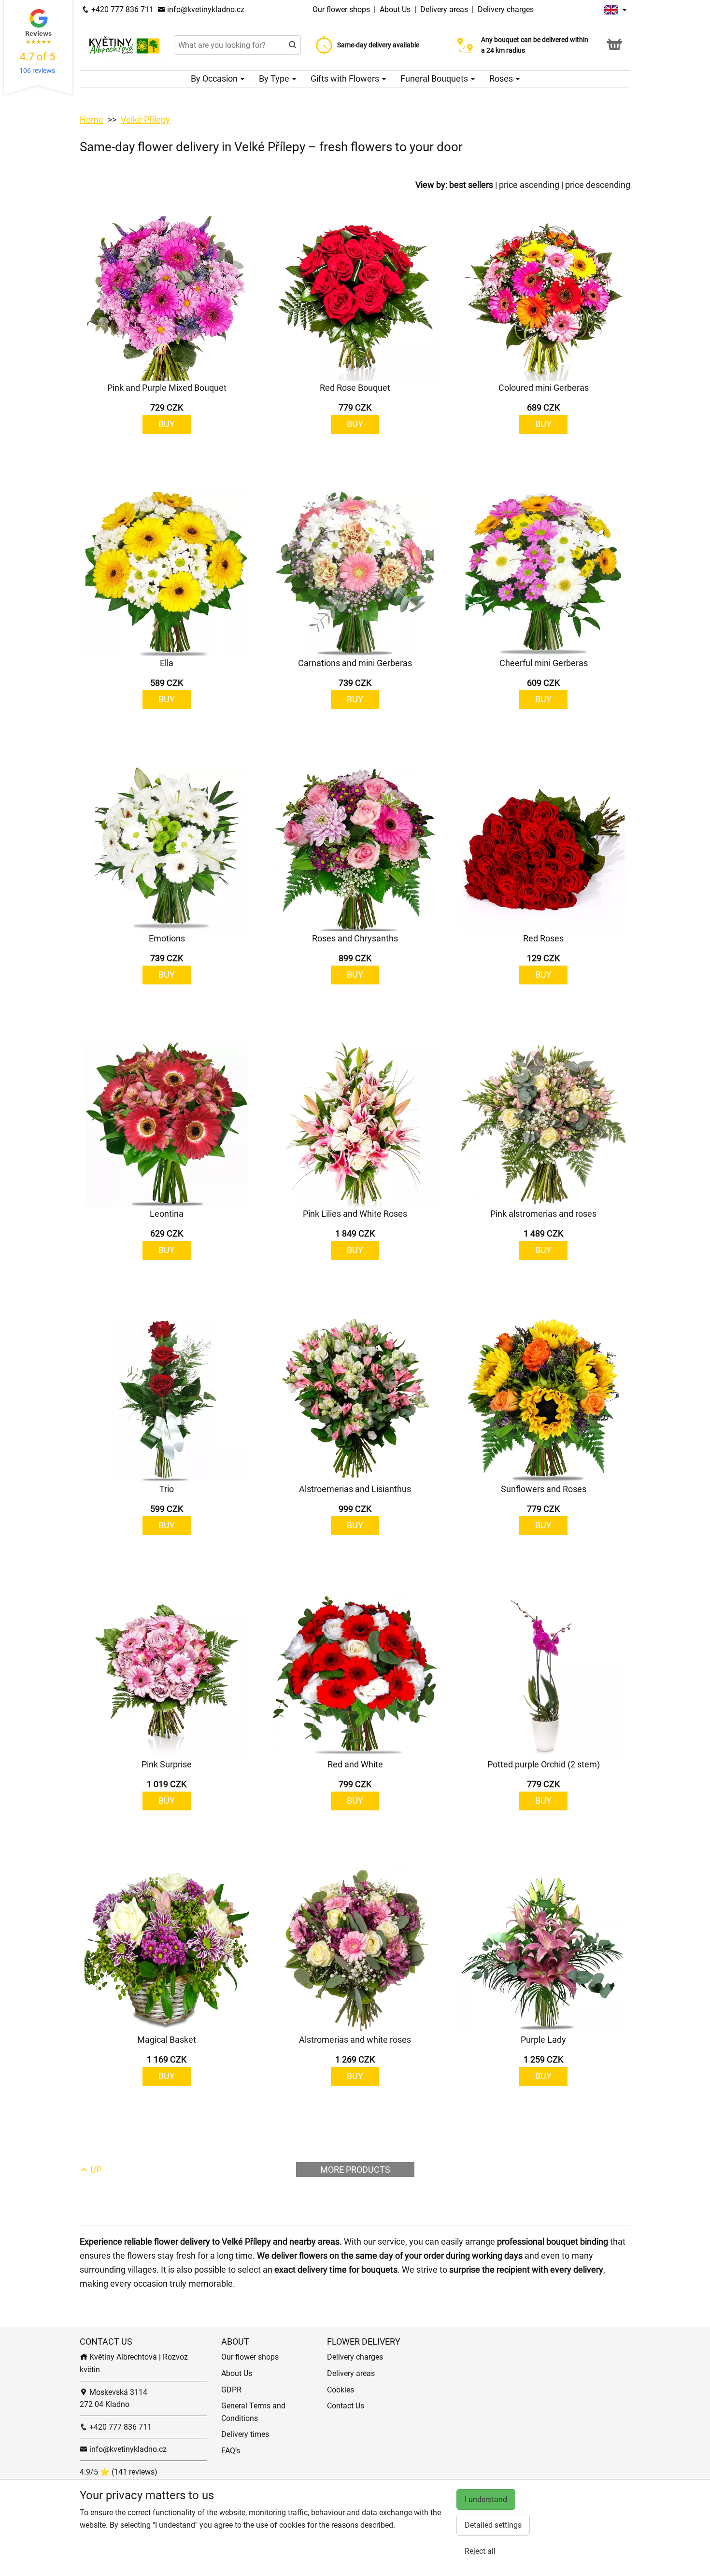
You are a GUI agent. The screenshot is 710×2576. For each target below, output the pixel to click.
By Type (275, 78)
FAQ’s (231, 2451)
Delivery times (245, 2434)
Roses (502, 78)
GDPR (231, 2390)
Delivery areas (444, 9)
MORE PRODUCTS (355, 2170)
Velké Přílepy (145, 120)
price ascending (529, 185)
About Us (396, 9)
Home (92, 120)
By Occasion (215, 78)
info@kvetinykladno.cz (205, 9)
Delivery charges (506, 9)
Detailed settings (493, 2525)
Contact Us (346, 2406)
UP (95, 2170)
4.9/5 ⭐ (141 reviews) (119, 2472)
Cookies (341, 2390)
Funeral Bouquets (435, 78)
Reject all (480, 2551)
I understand (486, 2499)
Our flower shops (342, 9)
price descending (598, 185)
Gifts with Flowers (346, 78)
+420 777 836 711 (121, 9)
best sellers (471, 185)
